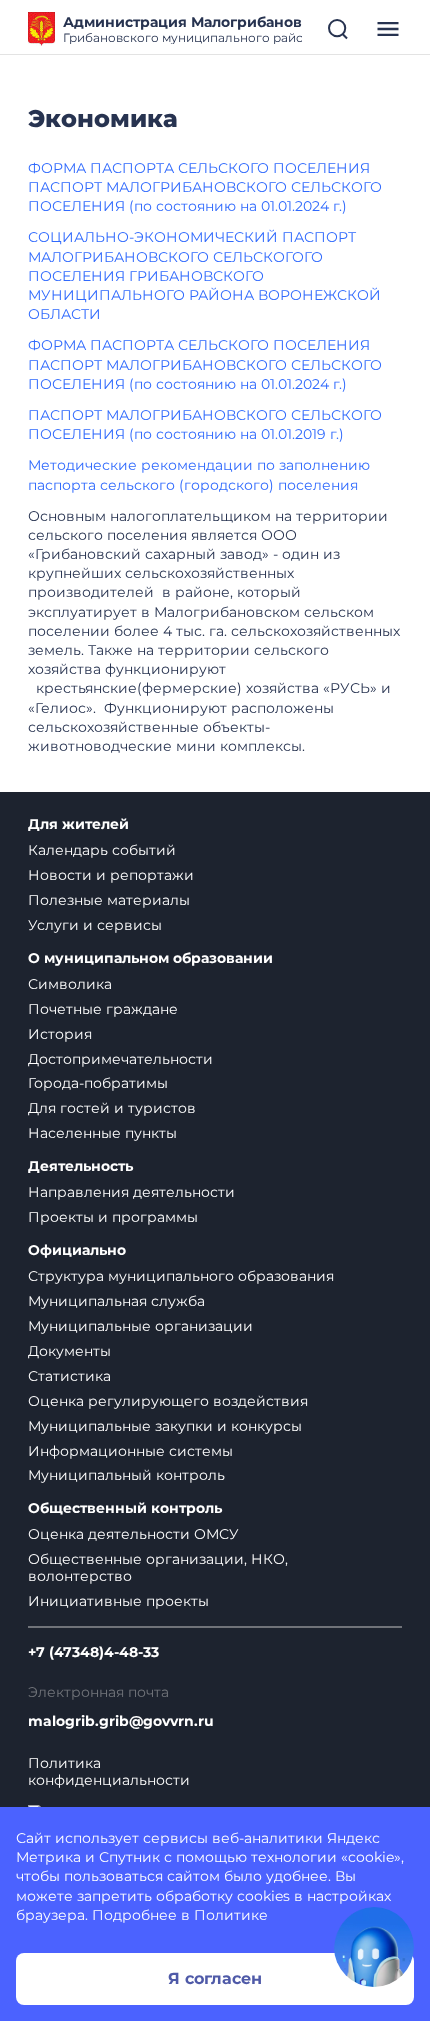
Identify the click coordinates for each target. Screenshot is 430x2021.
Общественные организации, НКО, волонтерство (158, 1567)
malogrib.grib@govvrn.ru (121, 1721)
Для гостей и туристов (112, 1108)
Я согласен (215, 1978)
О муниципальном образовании (150, 958)
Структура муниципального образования (181, 1276)
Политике (231, 1915)
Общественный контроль (125, 1508)
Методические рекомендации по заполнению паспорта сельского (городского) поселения (199, 474)
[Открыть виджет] (374, 1947)
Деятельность (80, 1166)
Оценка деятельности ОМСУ (133, 1534)
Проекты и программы (113, 1217)
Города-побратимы (98, 1083)
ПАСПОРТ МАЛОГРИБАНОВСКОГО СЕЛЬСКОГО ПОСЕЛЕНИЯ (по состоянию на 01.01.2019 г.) (205, 424)
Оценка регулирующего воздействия (168, 1401)
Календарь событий (102, 850)
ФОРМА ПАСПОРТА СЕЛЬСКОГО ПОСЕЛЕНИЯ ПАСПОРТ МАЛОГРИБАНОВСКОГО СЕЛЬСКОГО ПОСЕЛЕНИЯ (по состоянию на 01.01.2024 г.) (205, 187)
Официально (77, 1250)
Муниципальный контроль (126, 1475)
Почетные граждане (103, 1009)
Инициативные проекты (118, 1601)
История (60, 1034)
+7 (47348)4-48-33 (93, 1652)
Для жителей (78, 824)
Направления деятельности (131, 1192)
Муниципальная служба (116, 1301)
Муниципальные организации (140, 1326)
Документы (69, 1351)
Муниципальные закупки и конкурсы (165, 1426)
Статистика (69, 1376)
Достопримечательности (120, 1059)
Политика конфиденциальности (109, 1772)
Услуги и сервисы (95, 925)
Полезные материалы (109, 900)
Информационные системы (130, 1451)
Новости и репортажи (111, 875)
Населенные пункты (102, 1133)
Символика (70, 984)
